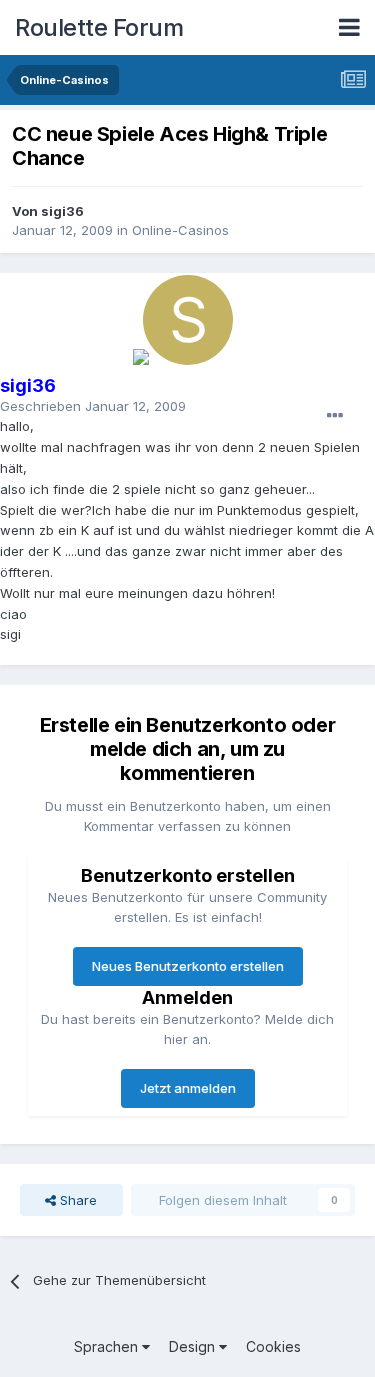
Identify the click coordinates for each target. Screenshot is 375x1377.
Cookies (273, 1346)
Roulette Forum (99, 27)
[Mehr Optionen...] (335, 416)
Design (194, 1346)
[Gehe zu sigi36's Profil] (188, 320)
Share (76, 1200)
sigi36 (62, 211)
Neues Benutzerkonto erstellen (188, 966)
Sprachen (108, 1346)
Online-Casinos (180, 230)
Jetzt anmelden (188, 1088)
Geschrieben (93, 406)
